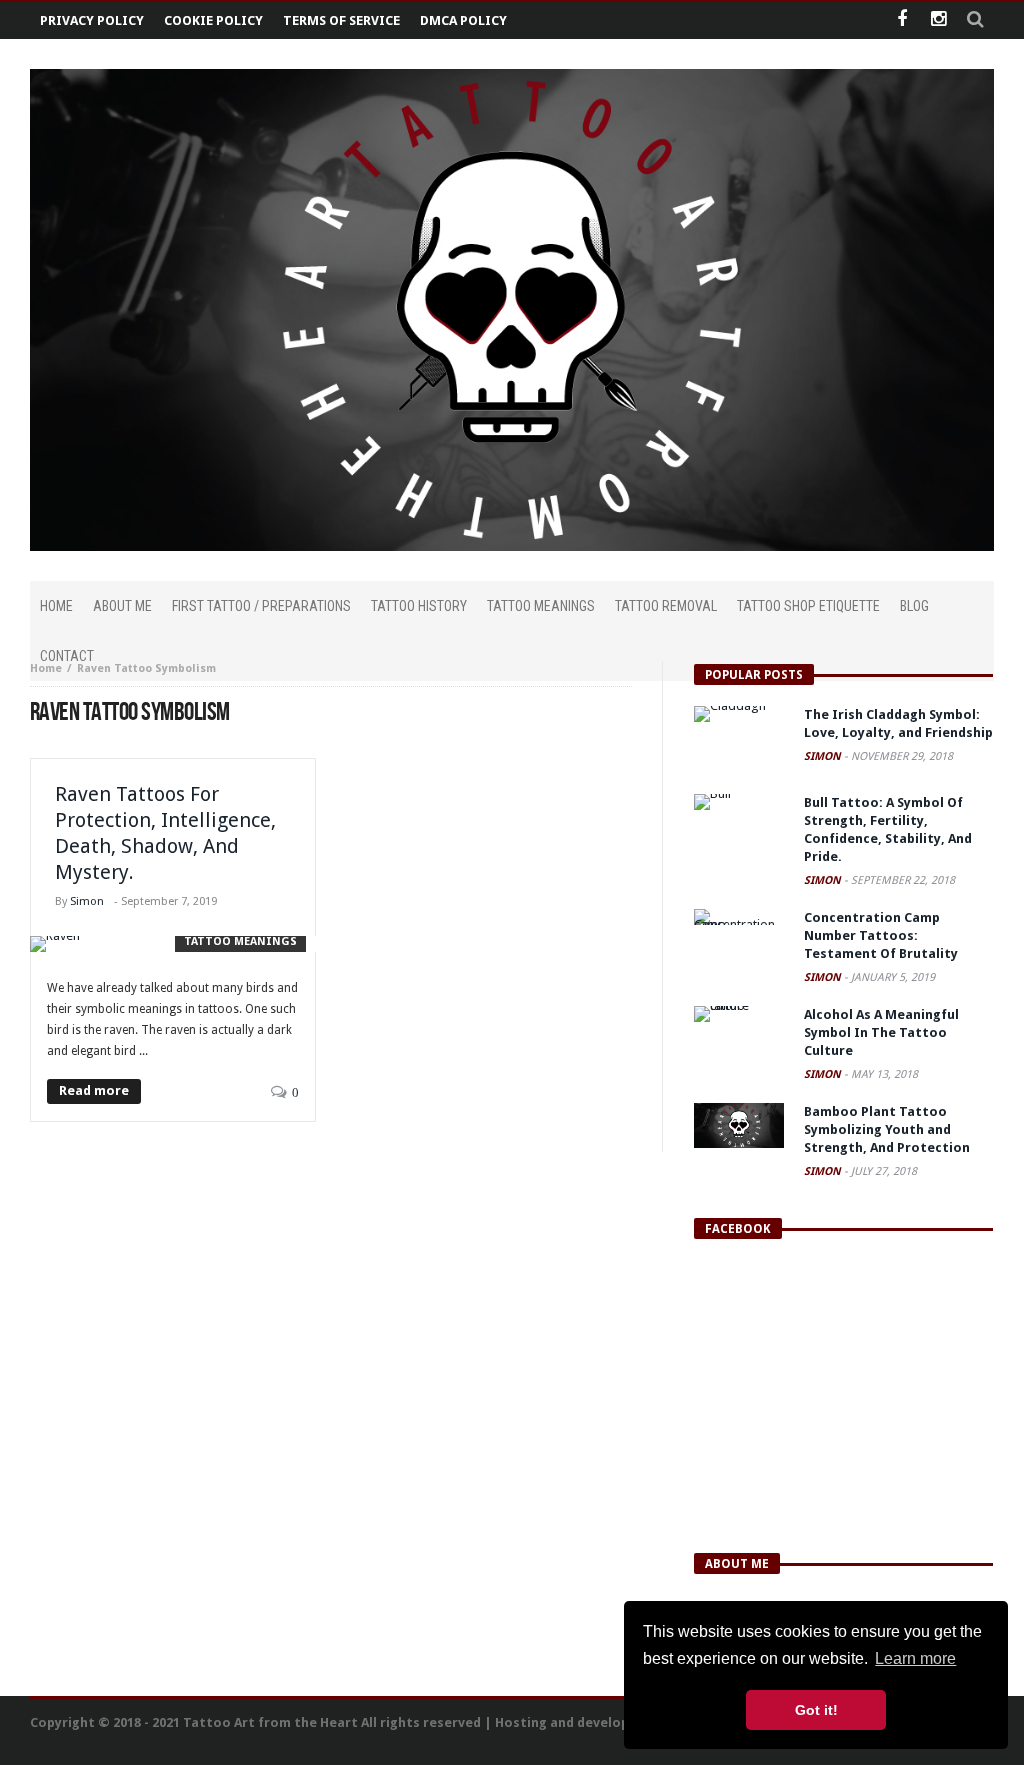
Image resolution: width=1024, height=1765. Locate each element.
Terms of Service (341, 20)
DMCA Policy (463, 20)
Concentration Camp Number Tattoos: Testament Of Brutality (881, 935)
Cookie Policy (213, 20)
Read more (94, 1090)
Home (46, 668)
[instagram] (938, 20)
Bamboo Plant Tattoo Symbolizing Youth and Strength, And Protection (887, 1129)
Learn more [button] (915, 1658)
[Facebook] (901, 20)
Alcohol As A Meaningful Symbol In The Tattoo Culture (881, 1032)
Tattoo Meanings (240, 941)
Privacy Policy (92, 20)
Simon (87, 901)
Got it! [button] (816, 1710)
